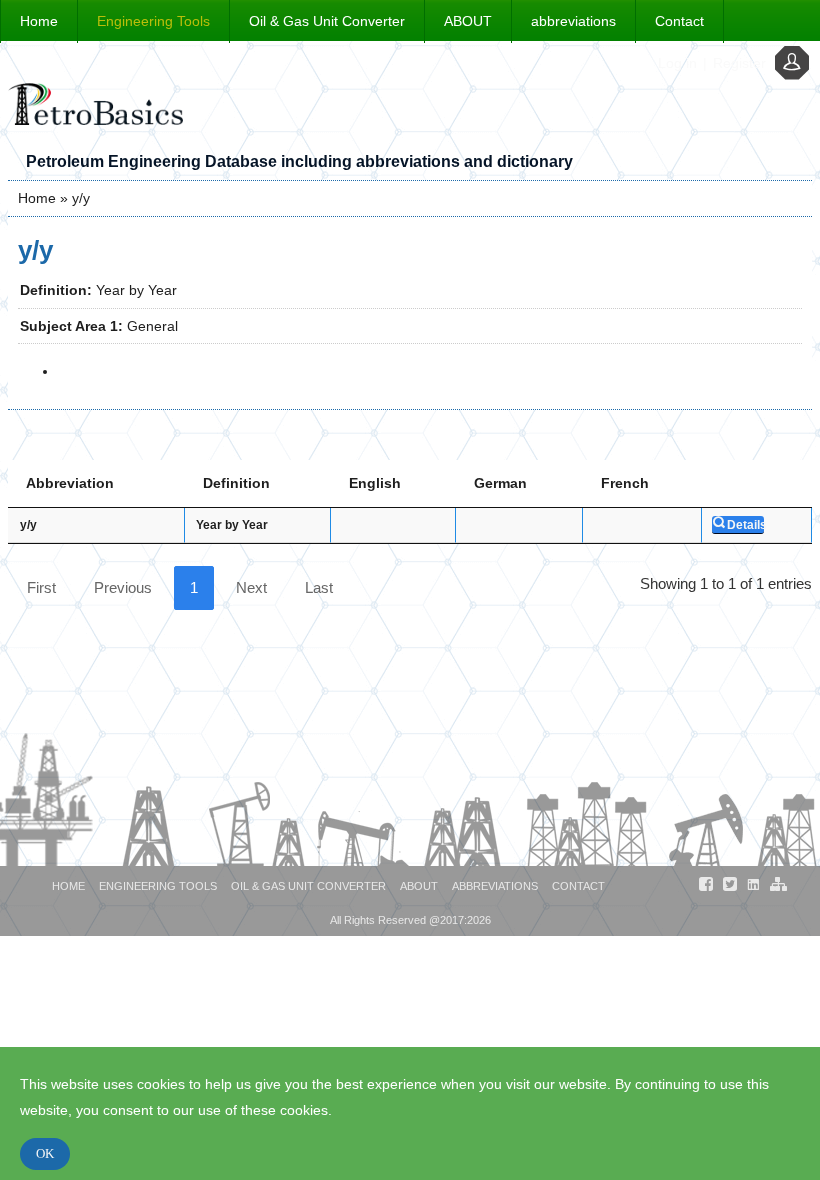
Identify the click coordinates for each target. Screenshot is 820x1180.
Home (39, 21)
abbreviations (573, 21)
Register (739, 63)
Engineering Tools (153, 21)
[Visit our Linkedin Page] (754, 887)
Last (319, 587)
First (41, 587)
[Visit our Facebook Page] (706, 887)
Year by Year (232, 525)
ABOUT (468, 21)
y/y (28, 525)
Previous (123, 587)
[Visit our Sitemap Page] (778, 887)
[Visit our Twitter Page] (730, 887)
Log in (677, 63)
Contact (679, 21)
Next (251, 587)
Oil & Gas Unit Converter (327, 21)
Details (745, 525)
